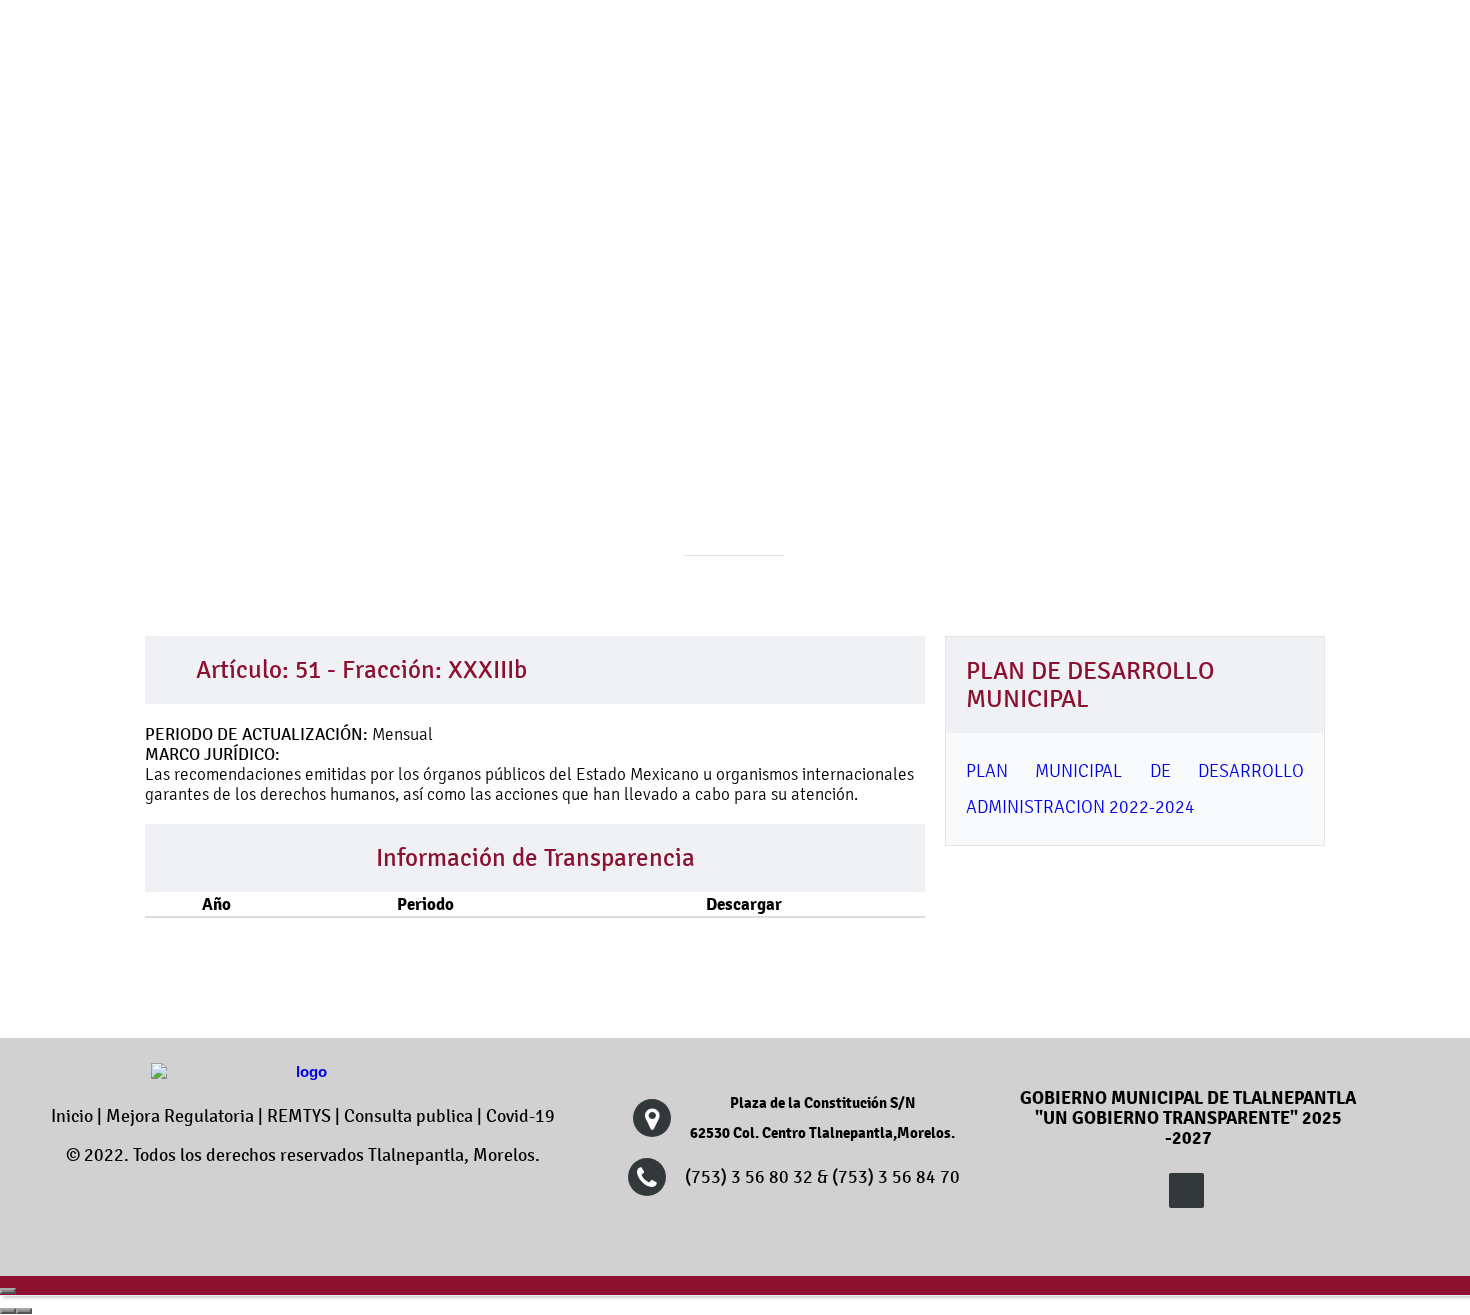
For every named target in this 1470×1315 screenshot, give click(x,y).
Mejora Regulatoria (180, 1116)
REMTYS (299, 1116)
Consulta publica (408, 1116)
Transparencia (982, 279)
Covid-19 (520, 1116)
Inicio (72, 1116)
